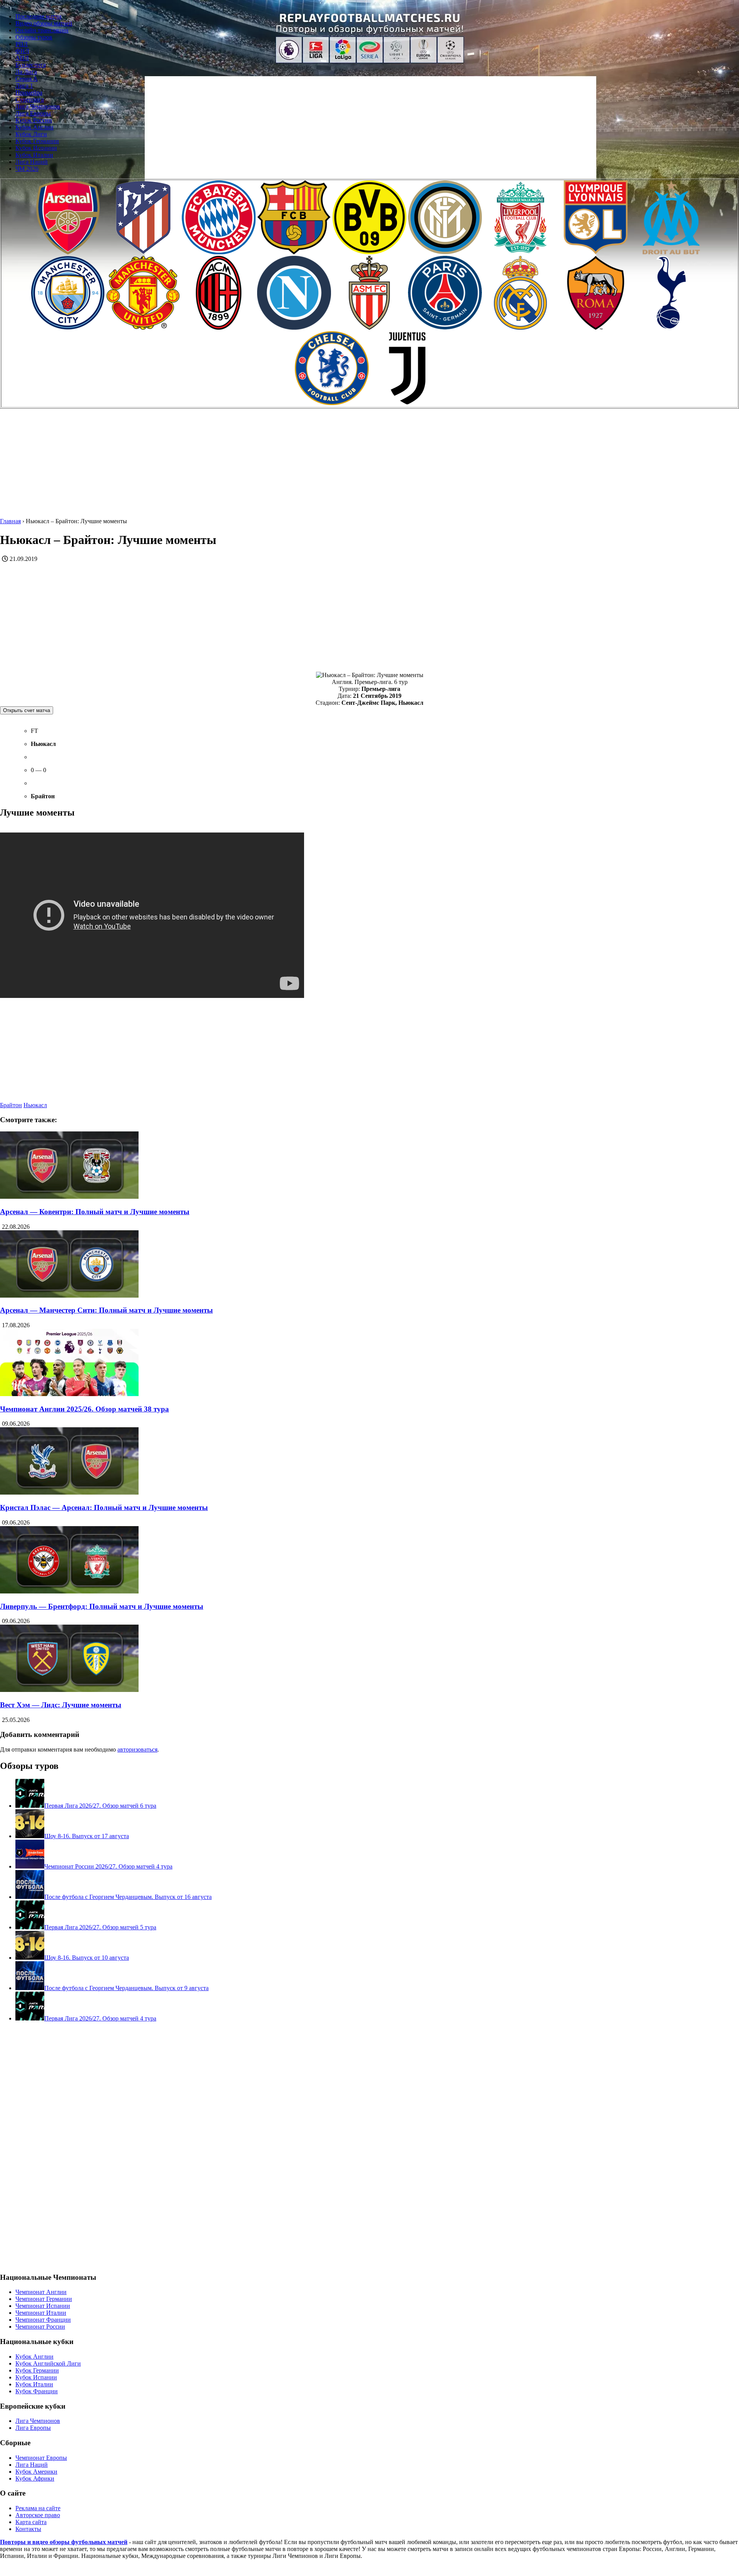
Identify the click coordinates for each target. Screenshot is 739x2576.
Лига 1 (24, 86)
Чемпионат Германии (44, 2299)
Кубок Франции (37, 2391)
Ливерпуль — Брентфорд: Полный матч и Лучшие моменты (102, 1606)
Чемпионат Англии (41, 2292)
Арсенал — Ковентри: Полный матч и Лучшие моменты (95, 1212)
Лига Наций (32, 162)
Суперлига (30, 99)
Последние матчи (38, 16)
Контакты (28, 2529)
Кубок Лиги (31, 134)
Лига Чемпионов (38, 106)
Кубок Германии (37, 141)
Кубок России (34, 120)
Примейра (29, 93)
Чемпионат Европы (41, 2458)
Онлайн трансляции (42, 30)
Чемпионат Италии (41, 2313)
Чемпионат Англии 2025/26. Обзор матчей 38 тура (84, 1409)
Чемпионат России (40, 2327)
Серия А (27, 79)
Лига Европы (33, 113)
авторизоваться (137, 1749)
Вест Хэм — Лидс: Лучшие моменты (61, 1705)
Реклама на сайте (38, 2508)
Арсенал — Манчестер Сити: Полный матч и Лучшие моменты (106, 1310)
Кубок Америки (36, 2472)
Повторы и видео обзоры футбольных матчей (64, 2542)
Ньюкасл (35, 1105)
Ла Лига (26, 72)
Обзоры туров (34, 37)
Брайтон (11, 1105)
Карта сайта (31, 2522)
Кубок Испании (36, 148)
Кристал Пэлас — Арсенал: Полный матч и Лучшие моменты (104, 1507)
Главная (10, 521)
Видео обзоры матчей (44, 23)
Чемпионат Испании (43, 2306)
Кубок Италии (34, 155)
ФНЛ (22, 51)
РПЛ (22, 44)
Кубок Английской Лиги (48, 2363)
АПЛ (22, 58)
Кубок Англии (34, 127)
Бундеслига (31, 65)
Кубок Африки (35, 2478)
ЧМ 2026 (27, 169)
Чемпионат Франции (43, 2320)
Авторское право (38, 2515)
